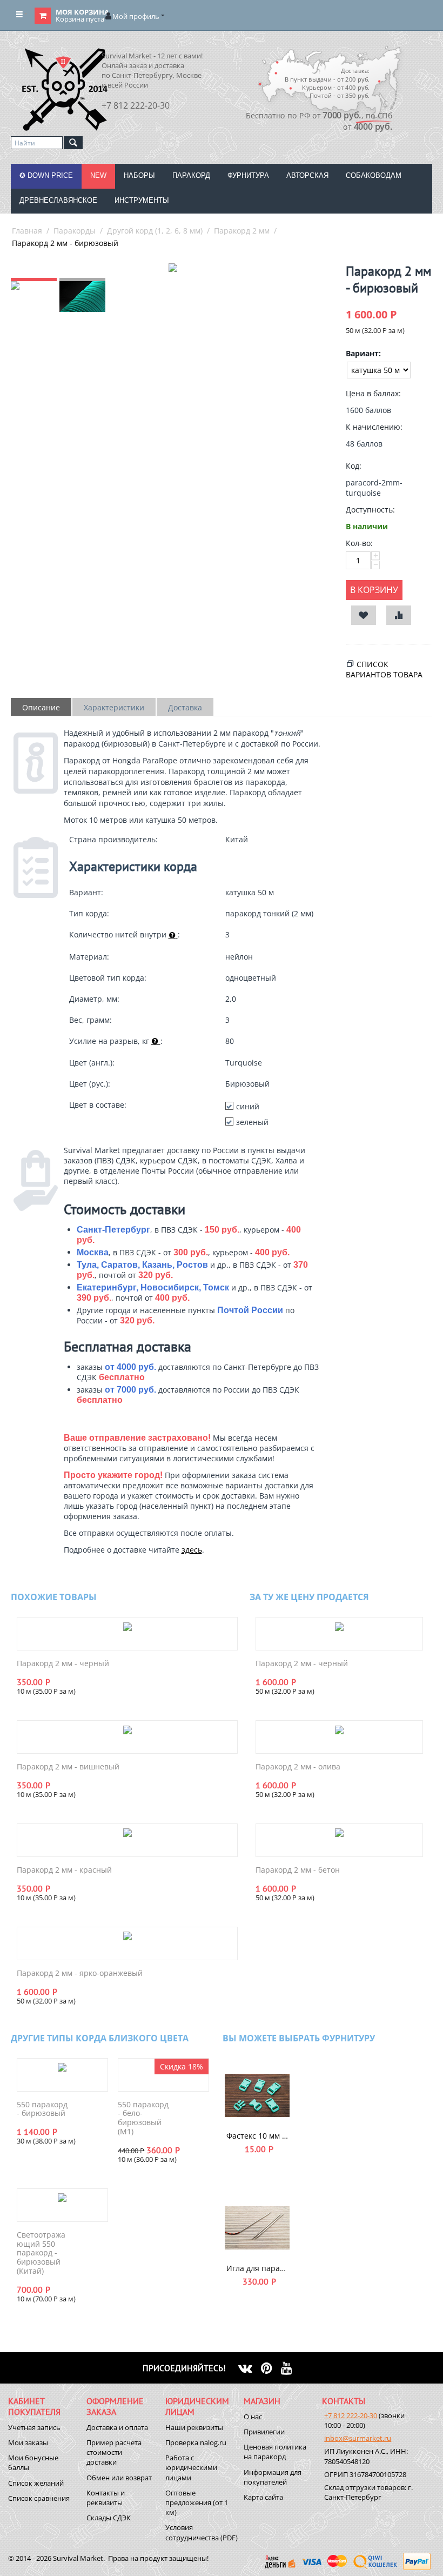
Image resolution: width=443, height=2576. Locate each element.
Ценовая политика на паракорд (275, 2452)
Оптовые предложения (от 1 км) (197, 2502)
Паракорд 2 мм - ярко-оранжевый (80, 1973)
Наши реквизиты (194, 2427)
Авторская (307, 175)
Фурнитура (248, 175)
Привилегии (264, 2432)
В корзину (374, 590)
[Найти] (73, 143)
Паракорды (75, 231)
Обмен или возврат (119, 2478)
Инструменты (142, 200)
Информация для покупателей (273, 2477)
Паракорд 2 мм (242, 231)
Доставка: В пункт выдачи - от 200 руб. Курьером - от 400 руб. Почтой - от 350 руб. (327, 83)
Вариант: (363, 353)
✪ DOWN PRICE (46, 175)
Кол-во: (359, 543)
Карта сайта (263, 2497)
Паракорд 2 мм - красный (64, 1870)
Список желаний (36, 2483)
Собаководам (374, 175)
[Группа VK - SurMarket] (250, 2368)
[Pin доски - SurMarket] (271, 2368)
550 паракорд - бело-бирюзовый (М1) (143, 2118)
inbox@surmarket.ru (358, 2438)
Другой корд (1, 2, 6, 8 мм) (155, 231)
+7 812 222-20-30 (351, 2415)
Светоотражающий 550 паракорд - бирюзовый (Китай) (41, 2253)
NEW (98, 175)
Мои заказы (28, 2442)
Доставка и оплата (117, 2427)
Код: (354, 466)
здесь (192, 1550)
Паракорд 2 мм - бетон (298, 1870)
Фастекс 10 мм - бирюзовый (257, 2136)
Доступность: (370, 510)
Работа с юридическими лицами (191, 2467)
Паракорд (191, 175)
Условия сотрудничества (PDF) (202, 2532)
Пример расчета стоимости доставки (114, 2452)
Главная (27, 231)
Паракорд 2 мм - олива (298, 1767)
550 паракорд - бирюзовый (42, 2109)
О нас (253, 2417)
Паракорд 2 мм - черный (63, 1664)
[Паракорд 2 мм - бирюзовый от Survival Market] (173, 268)
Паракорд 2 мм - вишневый (68, 1767)
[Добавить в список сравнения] (399, 615)
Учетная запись (34, 2427)
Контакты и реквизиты (106, 2498)
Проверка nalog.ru (196, 2442)
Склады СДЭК (109, 2518)
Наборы (139, 175)
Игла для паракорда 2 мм (257, 2268)
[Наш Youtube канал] (291, 2368)
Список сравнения (39, 2498)
